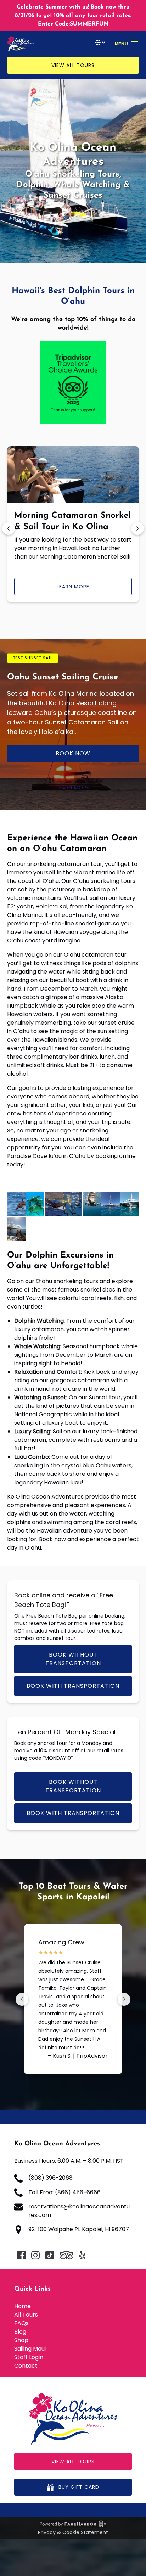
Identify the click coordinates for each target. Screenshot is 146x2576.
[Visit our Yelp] (82, 2255)
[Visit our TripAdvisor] (66, 2255)
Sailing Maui (30, 2349)
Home (23, 2306)
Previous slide (9, 528)
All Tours (26, 2315)
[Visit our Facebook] (21, 2255)
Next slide (137, 528)
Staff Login (29, 2357)
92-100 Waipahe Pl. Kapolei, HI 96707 (79, 2229)
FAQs (21, 2323)
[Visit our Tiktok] (50, 2255)
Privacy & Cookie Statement (73, 2532)
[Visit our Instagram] (35, 2255)
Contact (26, 2366)
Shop (21, 2340)
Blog (20, 2332)
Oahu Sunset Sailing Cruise (63, 677)
